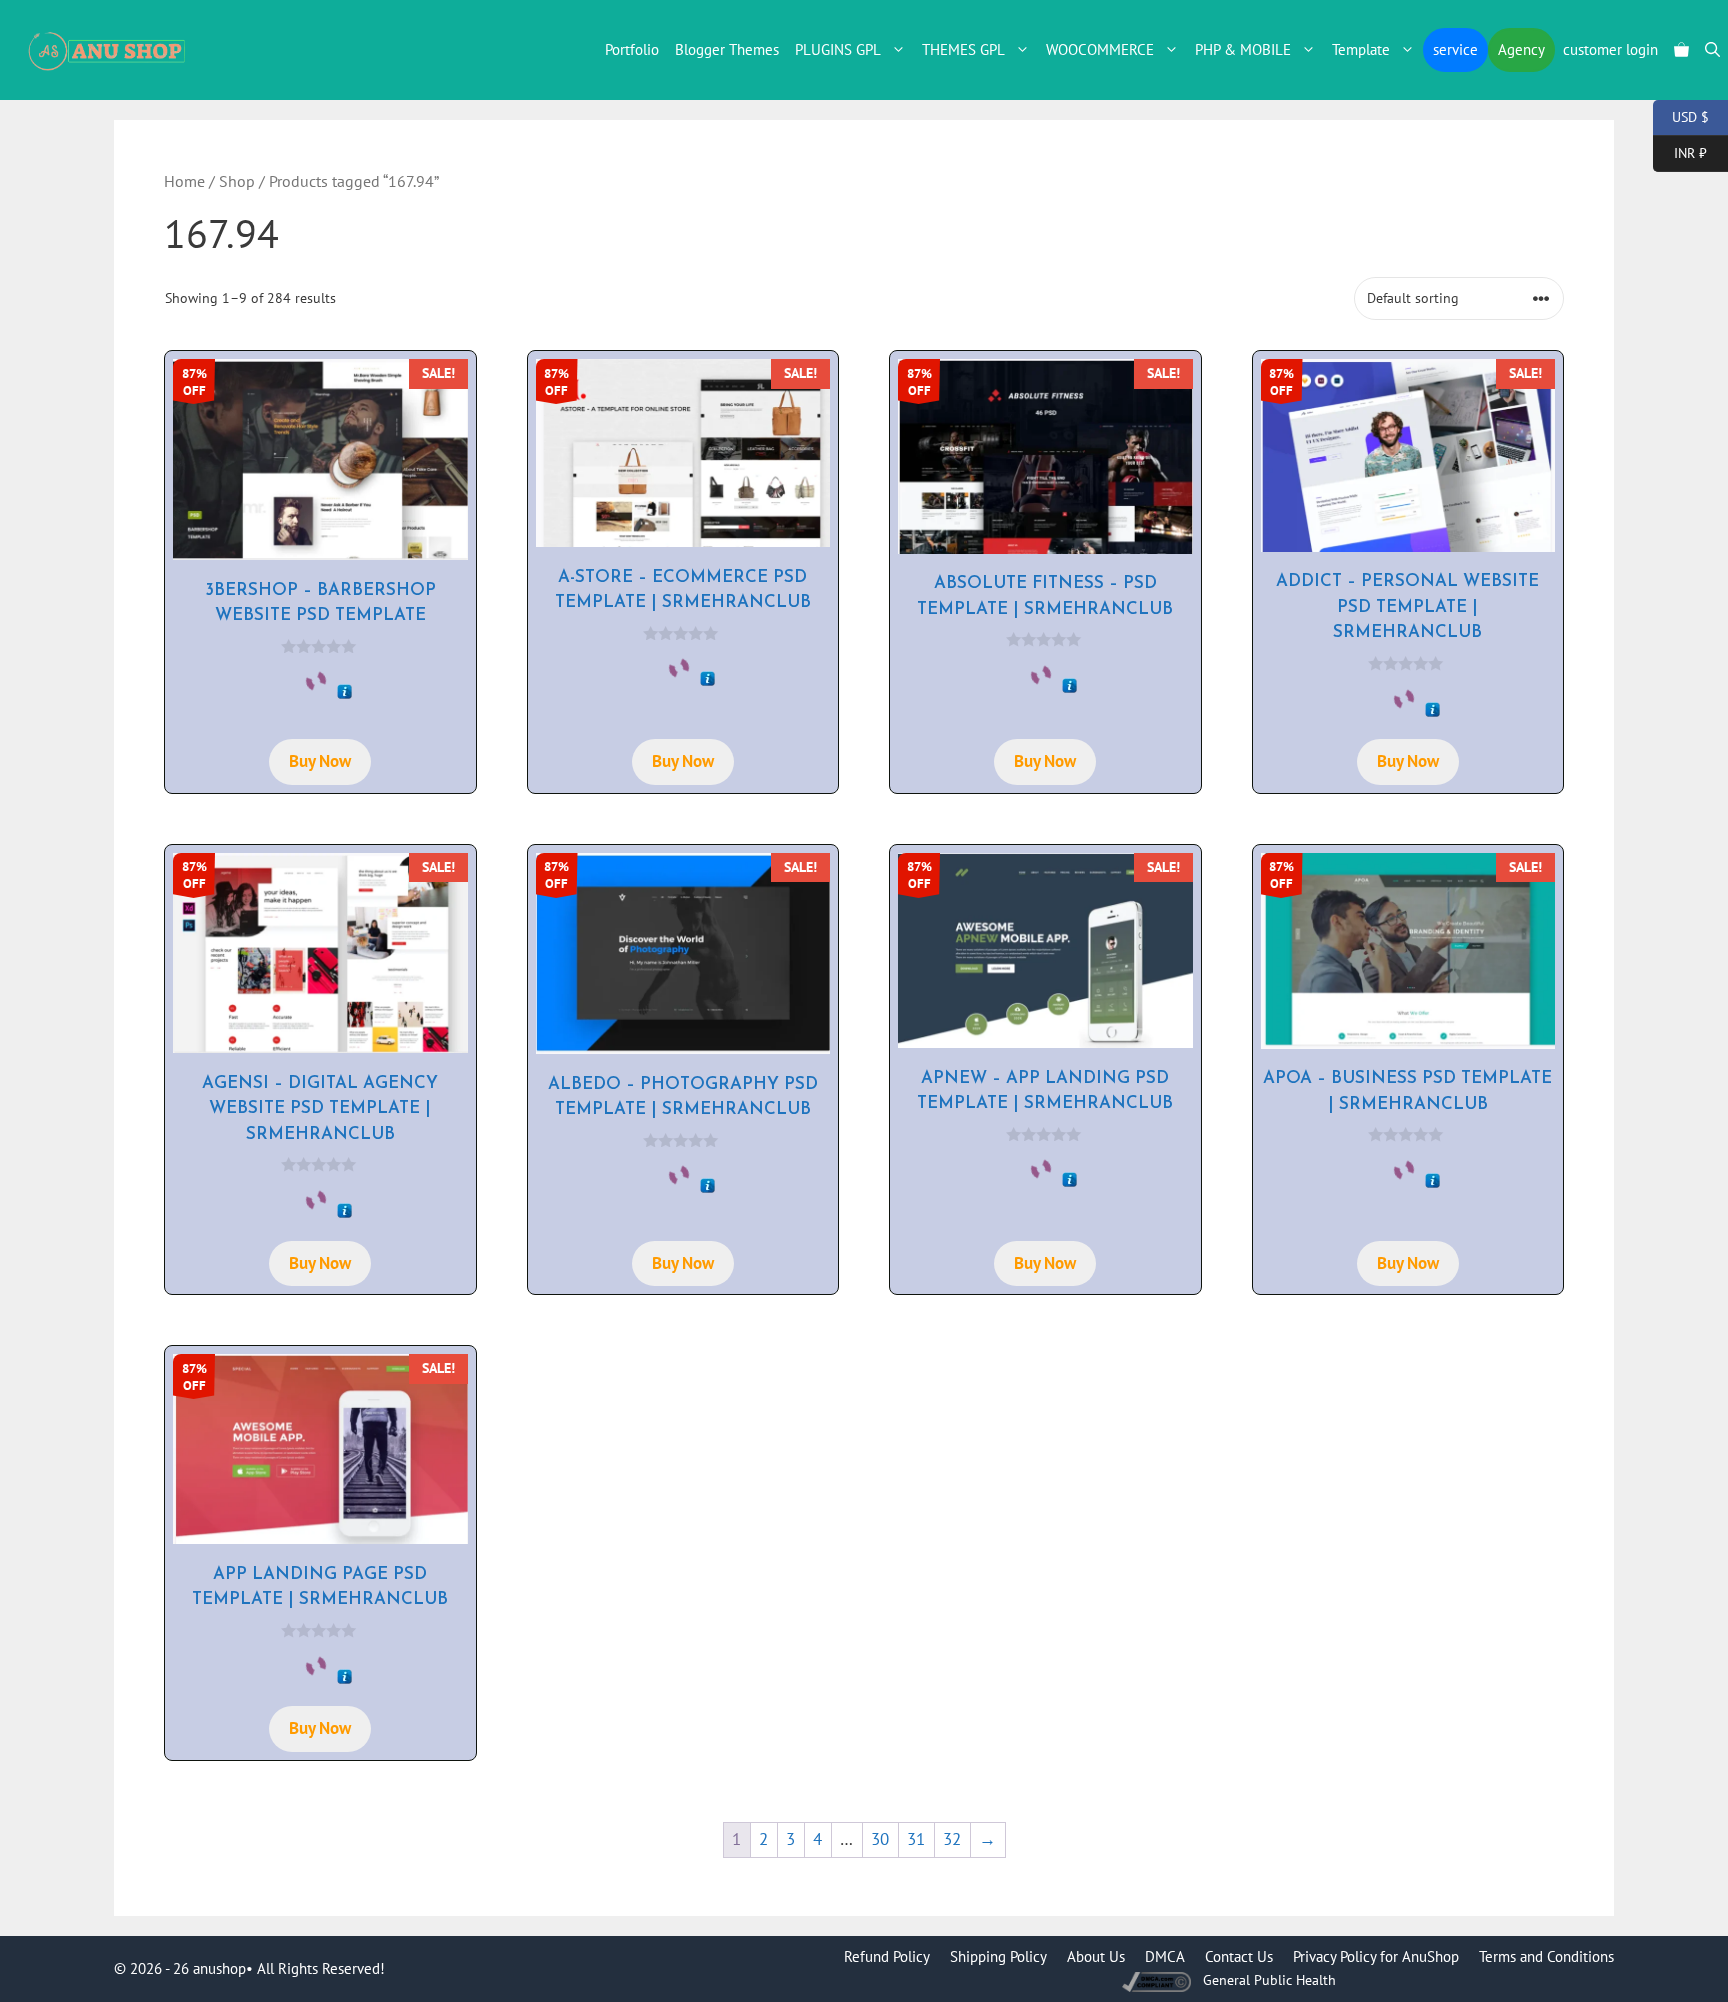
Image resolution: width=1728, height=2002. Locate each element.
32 (952, 1839)
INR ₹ (1680, 151)
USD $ (1681, 115)
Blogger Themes (727, 49)
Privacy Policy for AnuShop (1376, 1956)
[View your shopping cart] (1681, 50)
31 (916, 1839)
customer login (1610, 49)
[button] (1712, 50)
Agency (1521, 49)
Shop (237, 181)
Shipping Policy (998, 1956)
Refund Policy (887, 1956)
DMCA (1165, 1956)
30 (880, 1839)
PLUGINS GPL (838, 49)
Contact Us (1239, 1956)
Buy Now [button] (320, 761)
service (1455, 49)
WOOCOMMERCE (1100, 49)
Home (184, 181)
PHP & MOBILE (1243, 49)
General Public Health (1269, 1980)
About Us (1096, 1956)
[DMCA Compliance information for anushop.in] (1158, 1980)
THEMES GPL (963, 49)
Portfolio (632, 49)
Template (1361, 49)
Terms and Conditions (1546, 1956)
